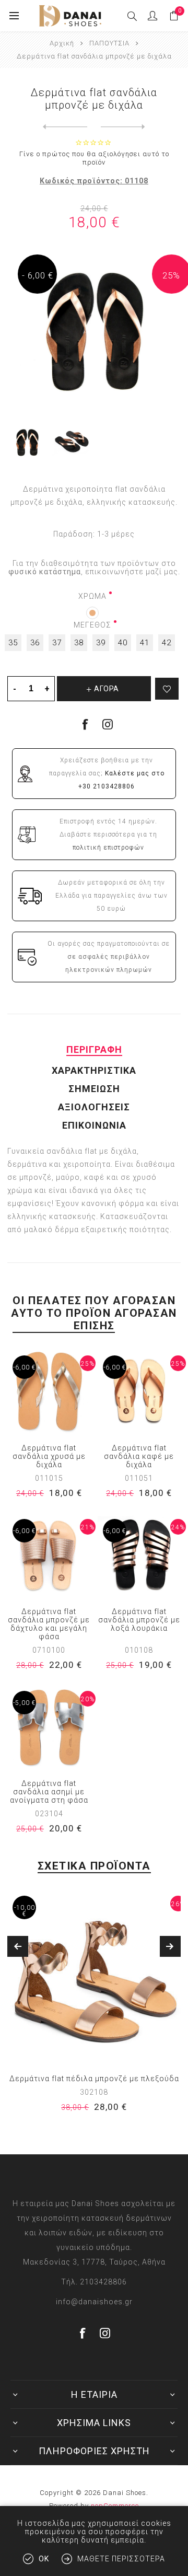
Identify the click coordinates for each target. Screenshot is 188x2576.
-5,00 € (24, 1703)
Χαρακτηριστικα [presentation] (94, 1070)
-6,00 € (24, 1367)
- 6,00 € (38, 275)
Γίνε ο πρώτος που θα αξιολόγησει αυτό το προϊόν (94, 158)
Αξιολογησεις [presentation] (94, 1107)
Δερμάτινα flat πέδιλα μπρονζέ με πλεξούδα (94, 2079)
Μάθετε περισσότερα (121, 2559)
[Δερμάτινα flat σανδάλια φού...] (123, 127)
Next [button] (170, 1946)
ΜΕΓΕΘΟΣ (92, 625)
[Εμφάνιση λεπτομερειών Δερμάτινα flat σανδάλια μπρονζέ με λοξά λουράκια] (139, 1555)
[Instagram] (108, 724)
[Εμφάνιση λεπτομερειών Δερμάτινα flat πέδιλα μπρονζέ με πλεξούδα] (94, 1977)
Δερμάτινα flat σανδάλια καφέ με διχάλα (139, 1456)
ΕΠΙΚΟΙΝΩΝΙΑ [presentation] (94, 1125)
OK (44, 2559)
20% (88, 1699)
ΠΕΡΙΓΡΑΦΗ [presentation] (94, 1049)
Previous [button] (18, 1946)
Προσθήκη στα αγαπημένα (167, 689)
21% (88, 1527)
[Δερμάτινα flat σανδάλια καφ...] (65, 127)
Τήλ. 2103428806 (94, 2282)
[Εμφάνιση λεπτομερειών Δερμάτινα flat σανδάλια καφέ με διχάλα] (139, 1392)
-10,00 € (25, 1911)
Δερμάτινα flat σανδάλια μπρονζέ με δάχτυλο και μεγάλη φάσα (49, 1624)
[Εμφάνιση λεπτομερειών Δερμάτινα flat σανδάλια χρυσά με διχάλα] (49, 1392)
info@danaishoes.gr (94, 2302)
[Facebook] (83, 2333)
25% (171, 275)
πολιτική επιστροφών (108, 848)
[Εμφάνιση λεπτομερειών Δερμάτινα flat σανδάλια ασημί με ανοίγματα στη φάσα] (49, 1727)
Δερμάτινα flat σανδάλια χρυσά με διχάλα (49, 1456)
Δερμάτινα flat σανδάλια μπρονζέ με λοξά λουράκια (139, 1620)
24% (178, 1527)
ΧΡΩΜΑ (92, 596)
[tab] (94, 1049)
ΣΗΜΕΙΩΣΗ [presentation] (94, 1089)
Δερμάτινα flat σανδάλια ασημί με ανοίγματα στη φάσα (49, 1792)
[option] (94, 2009)
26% (178, 1904)
